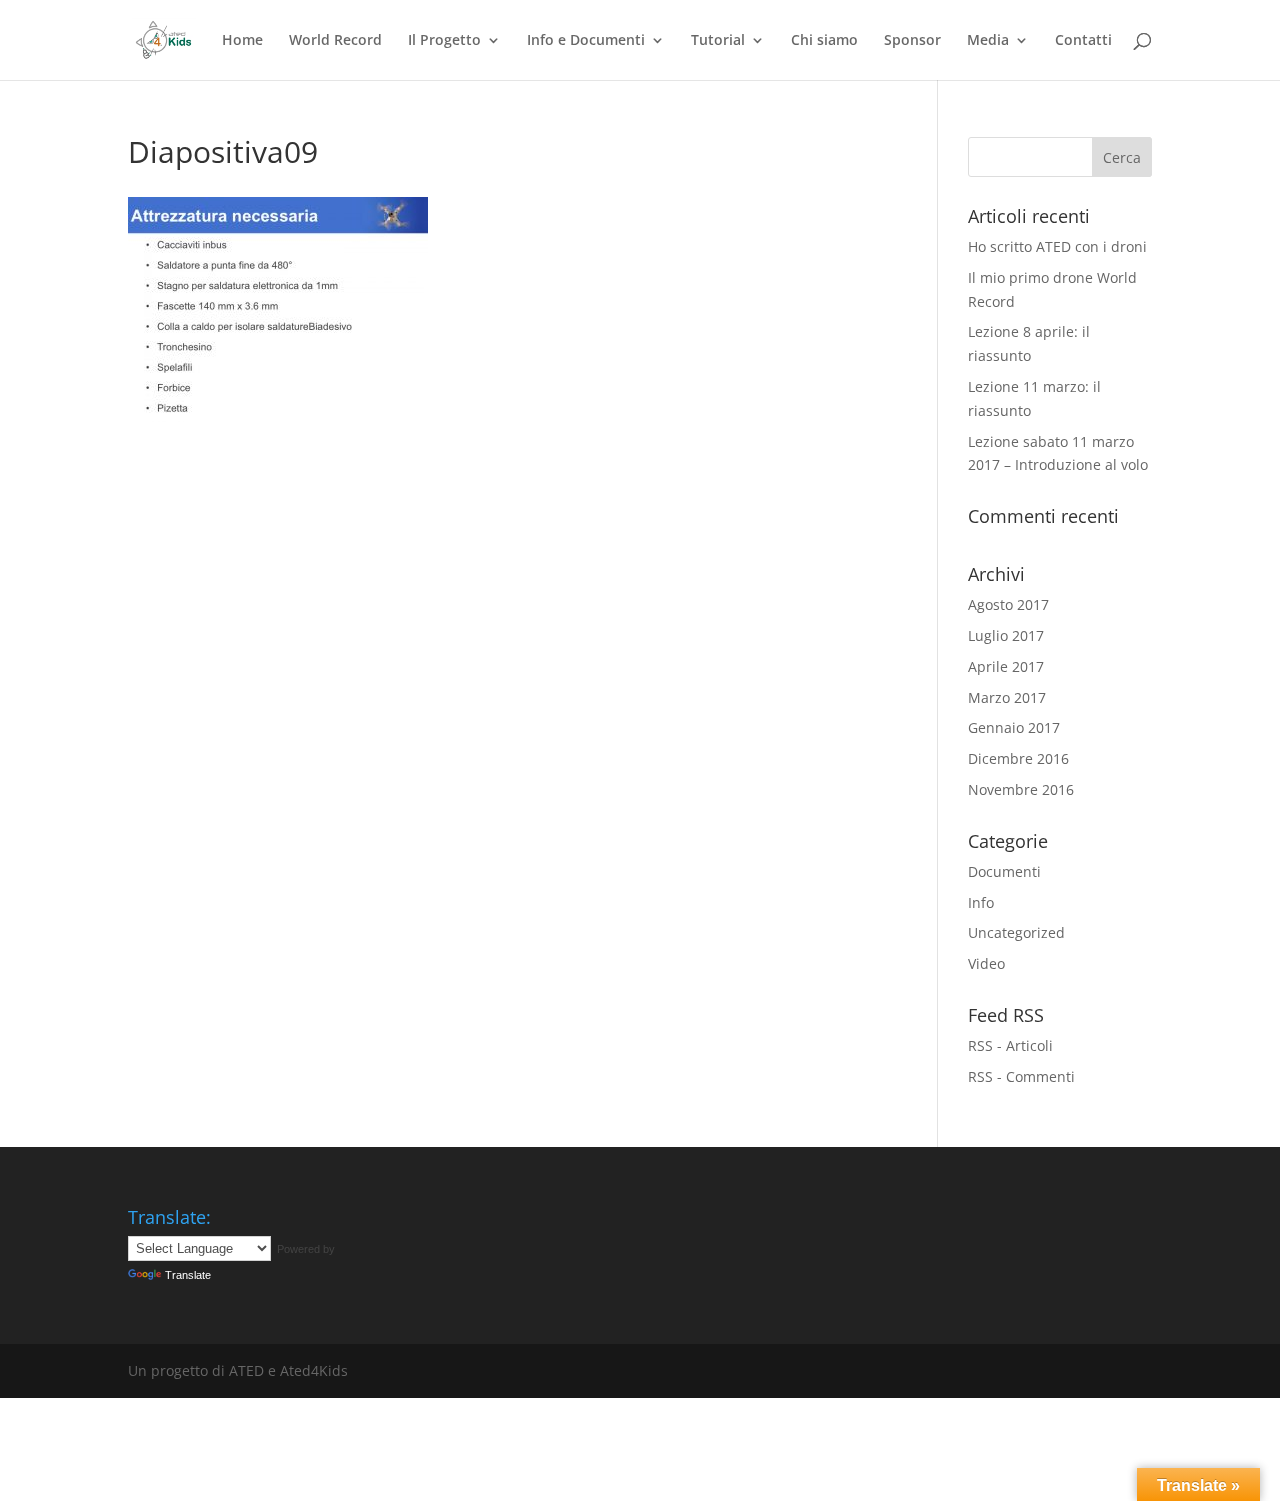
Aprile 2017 (1006, 666)
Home (242, 41)
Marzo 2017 (1007, 697)
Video (986, 963)
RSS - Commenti (1021, 1076)
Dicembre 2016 (1018, 758)
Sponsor (912, 41)
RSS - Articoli (1010, 1045)
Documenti (1004, 871)
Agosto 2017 (1008, 604)
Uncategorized (1016, 932)
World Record (335, 41)
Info (981, 902)
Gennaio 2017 (1014, 727)
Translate (188, 1275)
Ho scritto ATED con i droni (1057, 246)
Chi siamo (824, 41)
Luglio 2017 (1006, 635)
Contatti (1083, 41)
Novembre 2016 (1021, 789)
